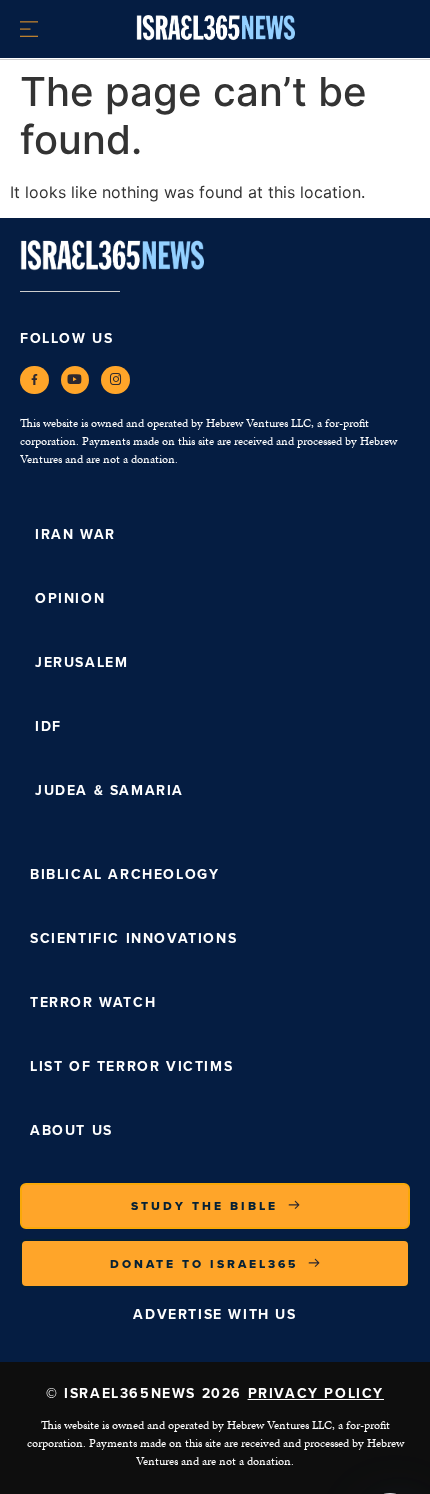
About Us (71, 1130)
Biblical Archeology (124, 874)
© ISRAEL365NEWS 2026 (215, 1393)
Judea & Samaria (109, 790)
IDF (48, 726)
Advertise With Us (214, 1314)
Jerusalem (81, 662)
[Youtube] (75, 380)
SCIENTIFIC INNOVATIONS (133, 938)
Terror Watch (93, 1002)
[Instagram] (115, 380)
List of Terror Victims (131, 1066)
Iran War (75, 534)
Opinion (70, 598)
